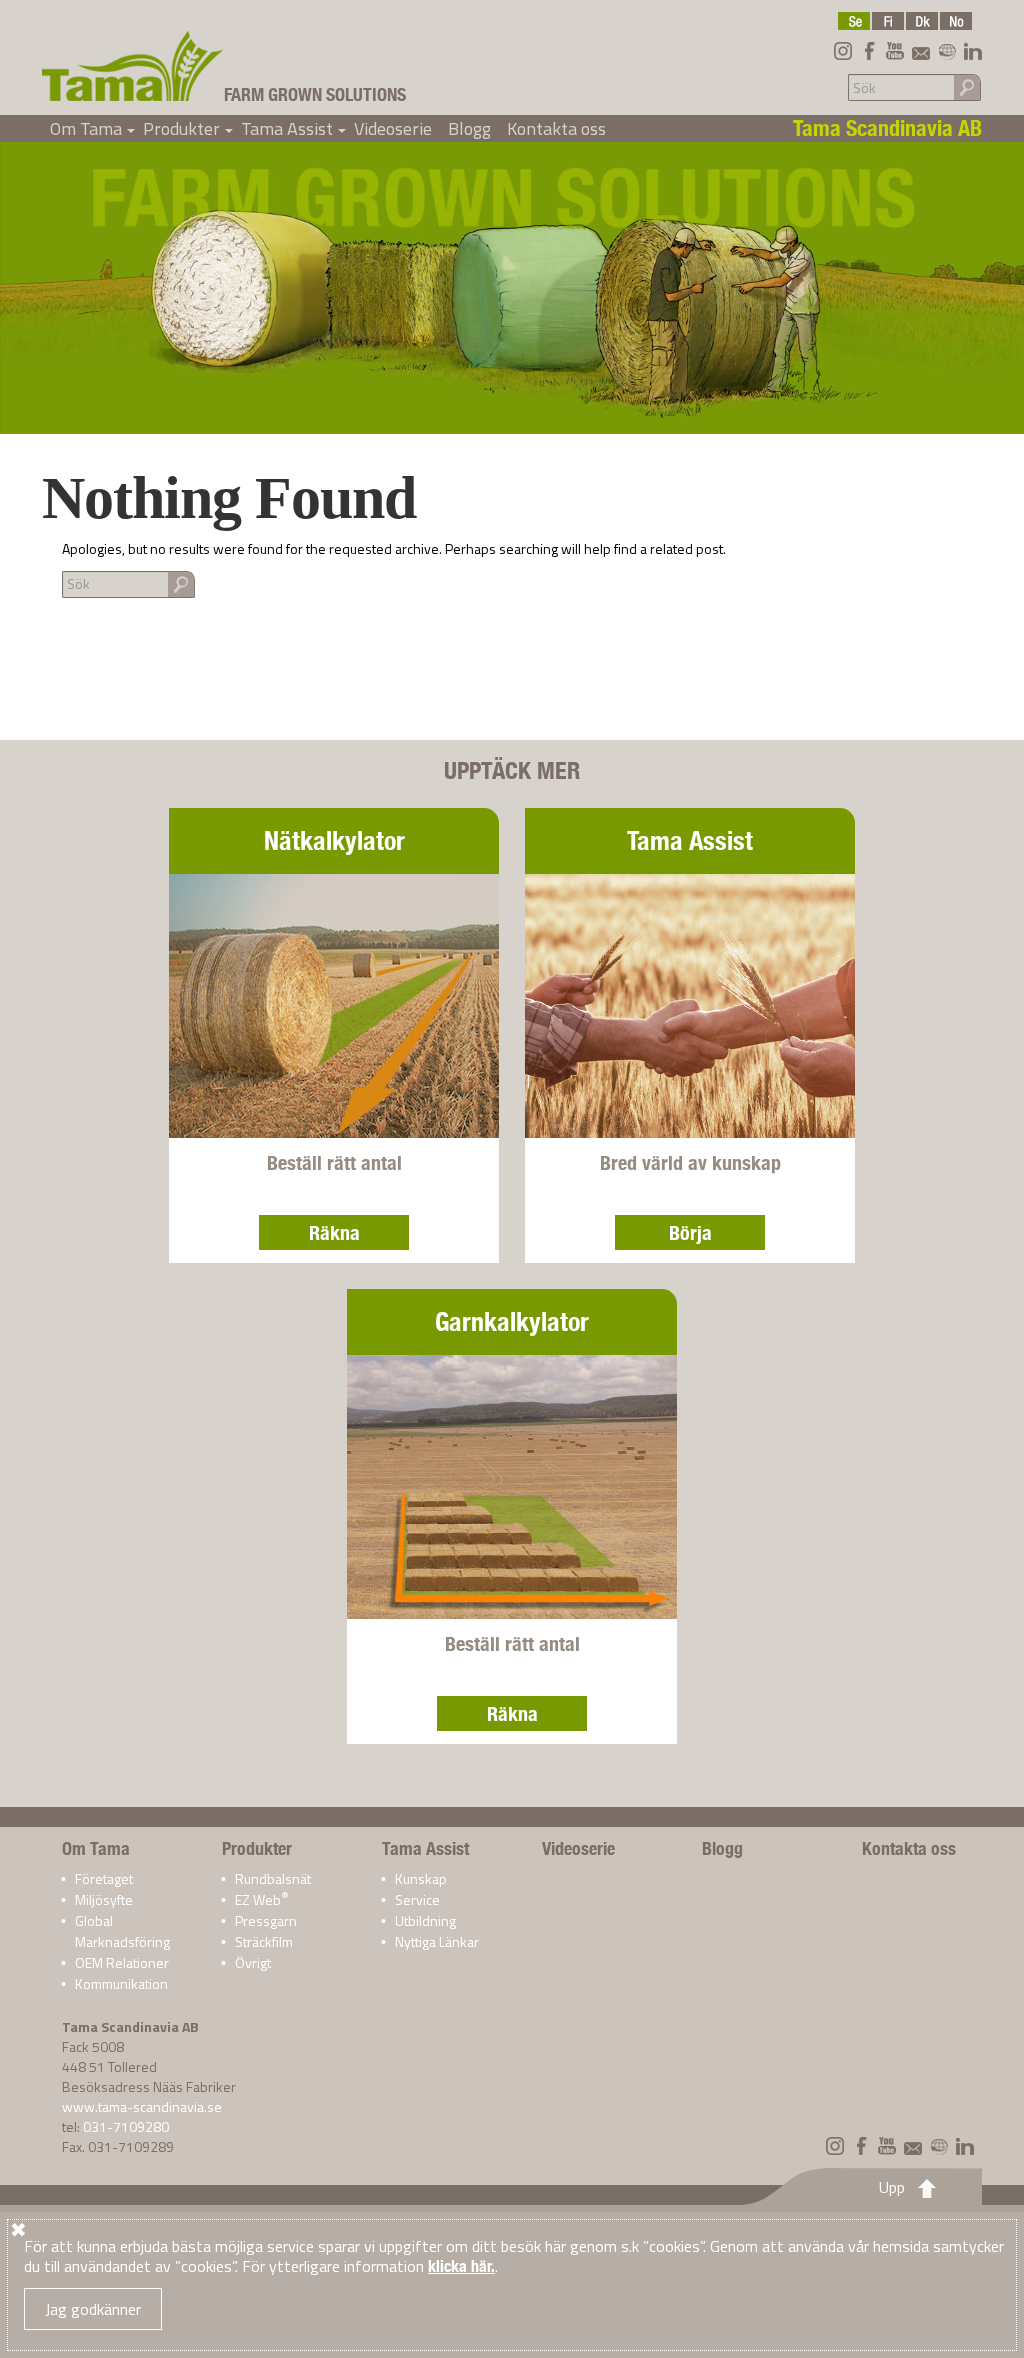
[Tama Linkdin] (973, 51)
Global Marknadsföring (122, 1931)
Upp (892, 2187)
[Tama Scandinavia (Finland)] (888, 21)
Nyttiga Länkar (437, 1941)
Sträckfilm (264, 1941)
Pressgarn (266, 1920)
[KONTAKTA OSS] (921, 51)
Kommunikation (121, 1983)
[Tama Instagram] (843, 51)
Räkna (334, 1232)
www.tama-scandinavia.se (142, 2106)
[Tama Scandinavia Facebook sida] (869, 51)
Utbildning (425, 1920)
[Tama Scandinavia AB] (133, 66)
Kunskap (421, 1878)
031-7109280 (126, 2126)
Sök (967, 86)
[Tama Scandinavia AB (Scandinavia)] (854, 21)
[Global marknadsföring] (947, 51)
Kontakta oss (556, 128)
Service (417, 1899)
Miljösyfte (104, 1899)
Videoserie (393, 128)
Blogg (469, 128)
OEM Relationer (122, 1962)
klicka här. (461, 2266)
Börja (690, 1232)
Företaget (104, 1878)
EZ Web (262, 1899)
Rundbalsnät (273, 1878)
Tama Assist (293, 128)
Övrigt (253, 1962)
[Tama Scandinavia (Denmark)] (922, 21)
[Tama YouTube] (895, 51)
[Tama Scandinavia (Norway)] (956, 21)
